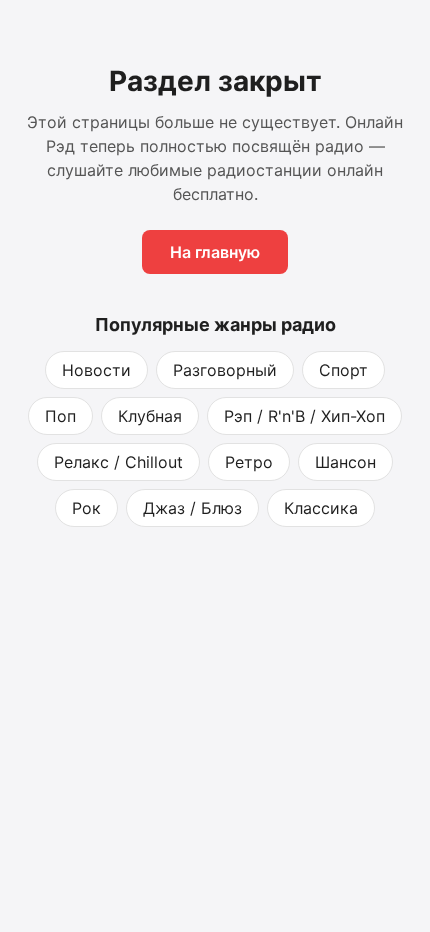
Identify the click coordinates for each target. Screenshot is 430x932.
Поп (60, 416)
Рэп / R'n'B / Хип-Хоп (304, 416)
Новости (96, 370)
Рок (86, 508)
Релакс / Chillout (118, 462)
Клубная (150, 416)
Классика (321, 508)
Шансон (345, 462)
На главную (215, 252)
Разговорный (225, 370)
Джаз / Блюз (192, 508)
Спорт (343, 370)
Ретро (249, 462)
